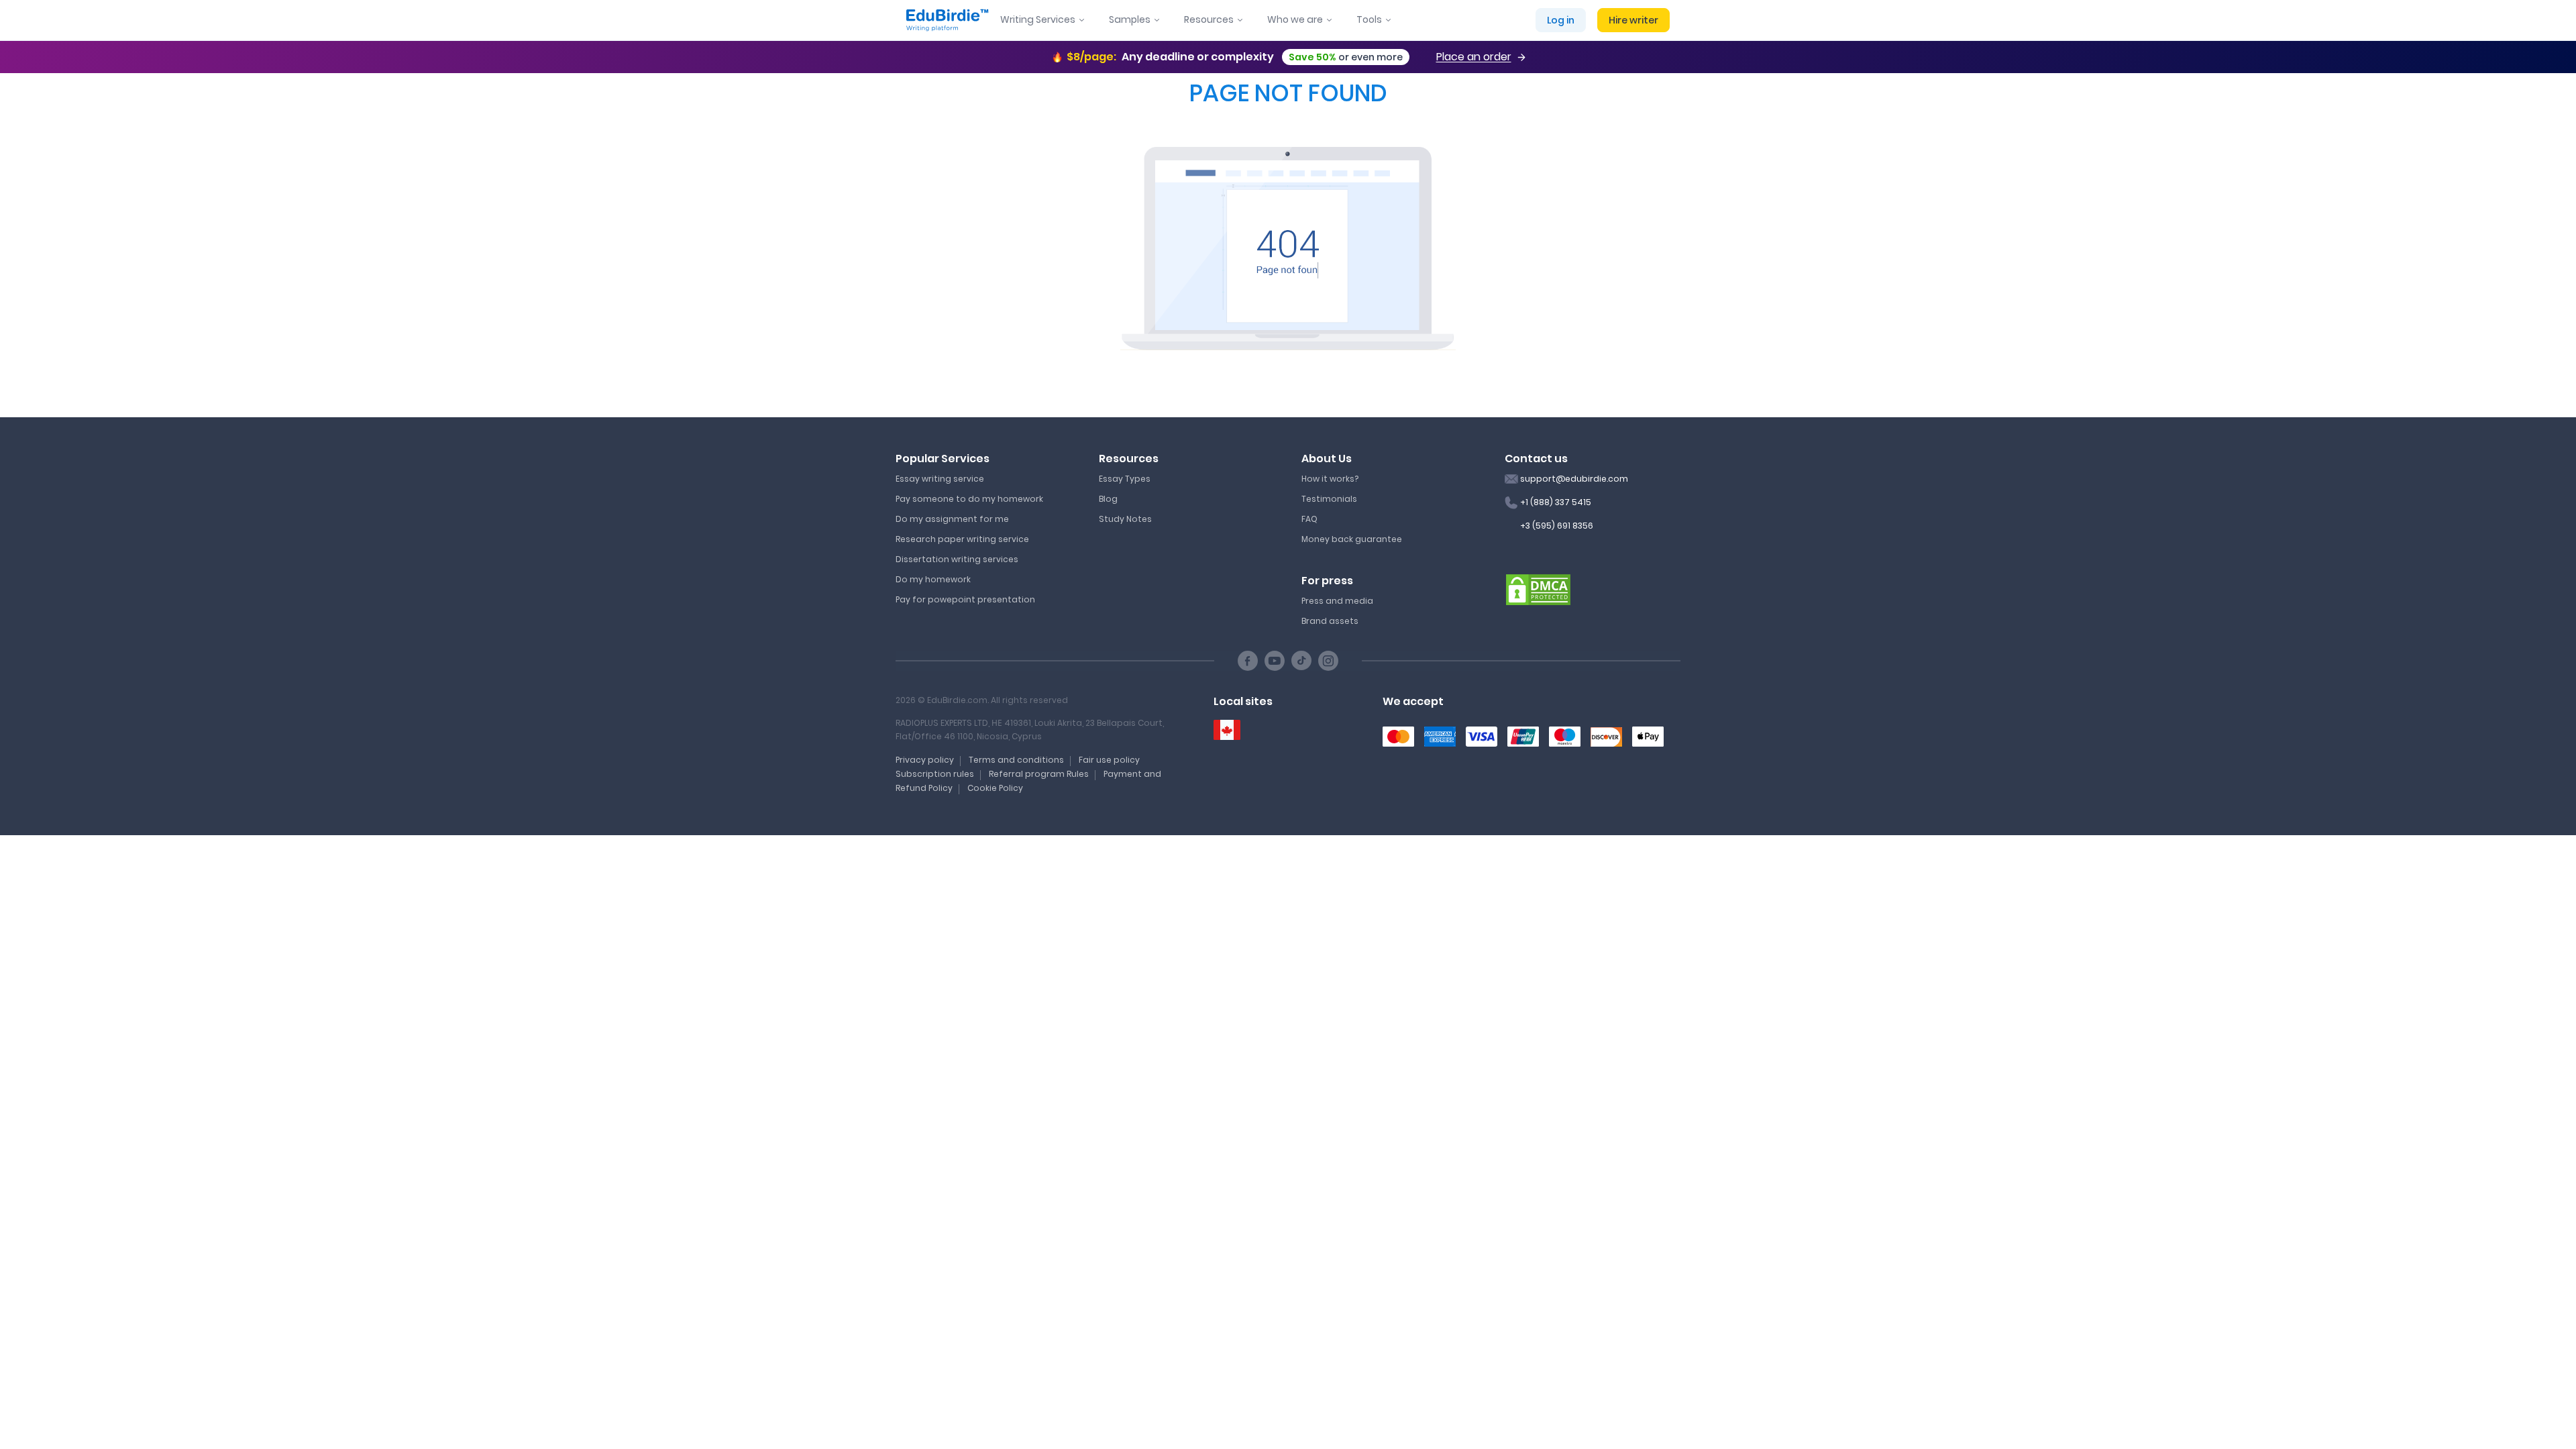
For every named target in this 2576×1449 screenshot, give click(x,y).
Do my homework (933, 579)
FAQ (1309, 519)
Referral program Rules (1039, 774)
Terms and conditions (1016, 760)
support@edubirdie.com (1574, 479)
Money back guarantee (1352, 539)
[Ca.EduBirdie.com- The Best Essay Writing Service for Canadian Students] (1227, 730)
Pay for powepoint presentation (965, 599)
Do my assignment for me (952, 519)
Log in (1561, 20)
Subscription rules (935, 774)
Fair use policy (1109, 760)
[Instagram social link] (1328, 661)
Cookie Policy (995, 788)
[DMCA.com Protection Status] (1538, 589)
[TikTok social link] (1301, 661)
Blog (1108, 499)
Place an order (1474, 57)
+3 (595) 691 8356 (1557, 526)
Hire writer (1633, 20)
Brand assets (1330, 621)
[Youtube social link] (1275, 661)
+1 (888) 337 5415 (1556, 502)
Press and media (1337, 601)
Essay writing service (940, 479)
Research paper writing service (962, 539)
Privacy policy (925, 760)
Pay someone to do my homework (969, 499)
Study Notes (1125, 519)
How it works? (1330, 479)
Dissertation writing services (957, 559)
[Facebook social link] (1248, 661)
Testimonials (1329, 499)
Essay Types (1125, 479)
